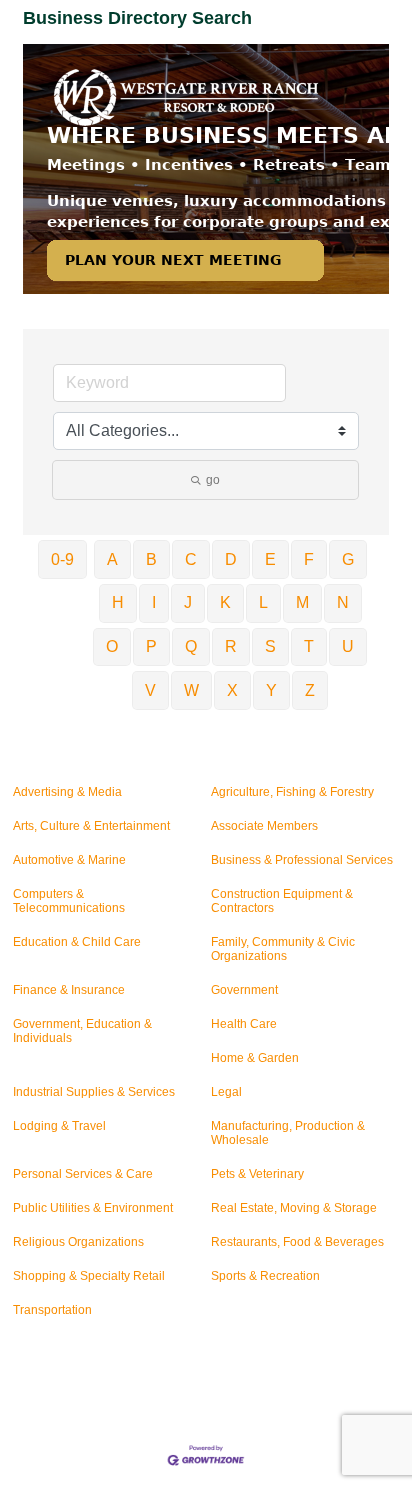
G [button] (348, 559)
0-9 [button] (62, 559)
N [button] (343, 602)
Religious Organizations (78, 1242)
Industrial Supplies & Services (94, 1092)
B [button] (151, 559)
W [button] (191, 690)
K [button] (225, 602)
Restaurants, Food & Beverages (297, 1242)
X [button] (232, 690)
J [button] (188, 602)
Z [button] (310, 690)
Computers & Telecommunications (69, 901)
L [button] (263, 602)
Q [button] (191, 646)
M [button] (302, 602)
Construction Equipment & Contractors (282, 901)
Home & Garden (255, 1058)
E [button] (270, 559)
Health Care (244, 1024)
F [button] (309, 559)
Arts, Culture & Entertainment (91, 826)
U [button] (348, 646)
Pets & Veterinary (257, 1174)
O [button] (112, 646)
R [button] (231, 646)
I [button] (154, 602)
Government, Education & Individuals (82, 1031)
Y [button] (271, 690)
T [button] (309, 646)
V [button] (150, 690)
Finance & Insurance (69, 990)
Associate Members (264, 826)
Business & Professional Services (302, 860)
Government (244, 990)
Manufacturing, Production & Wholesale (288, 1133)
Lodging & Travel (59, 1126)
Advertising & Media (67, 792)
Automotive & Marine (69, 860)
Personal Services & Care (83, 1174)
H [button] (118, 602)
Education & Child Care (77, 942)
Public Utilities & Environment (93, 1208)
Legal (226, 1092)
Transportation (52, 1310)
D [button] (231, 559)
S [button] (270, 646)
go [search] (213, 480)
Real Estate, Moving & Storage (294, 1208)
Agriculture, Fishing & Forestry (292, 792)
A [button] (112, 559)
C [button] (191, 559)
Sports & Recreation (265, 1276)
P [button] (151, 646)
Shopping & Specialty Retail (89, 1276)
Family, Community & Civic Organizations (283, 949)
